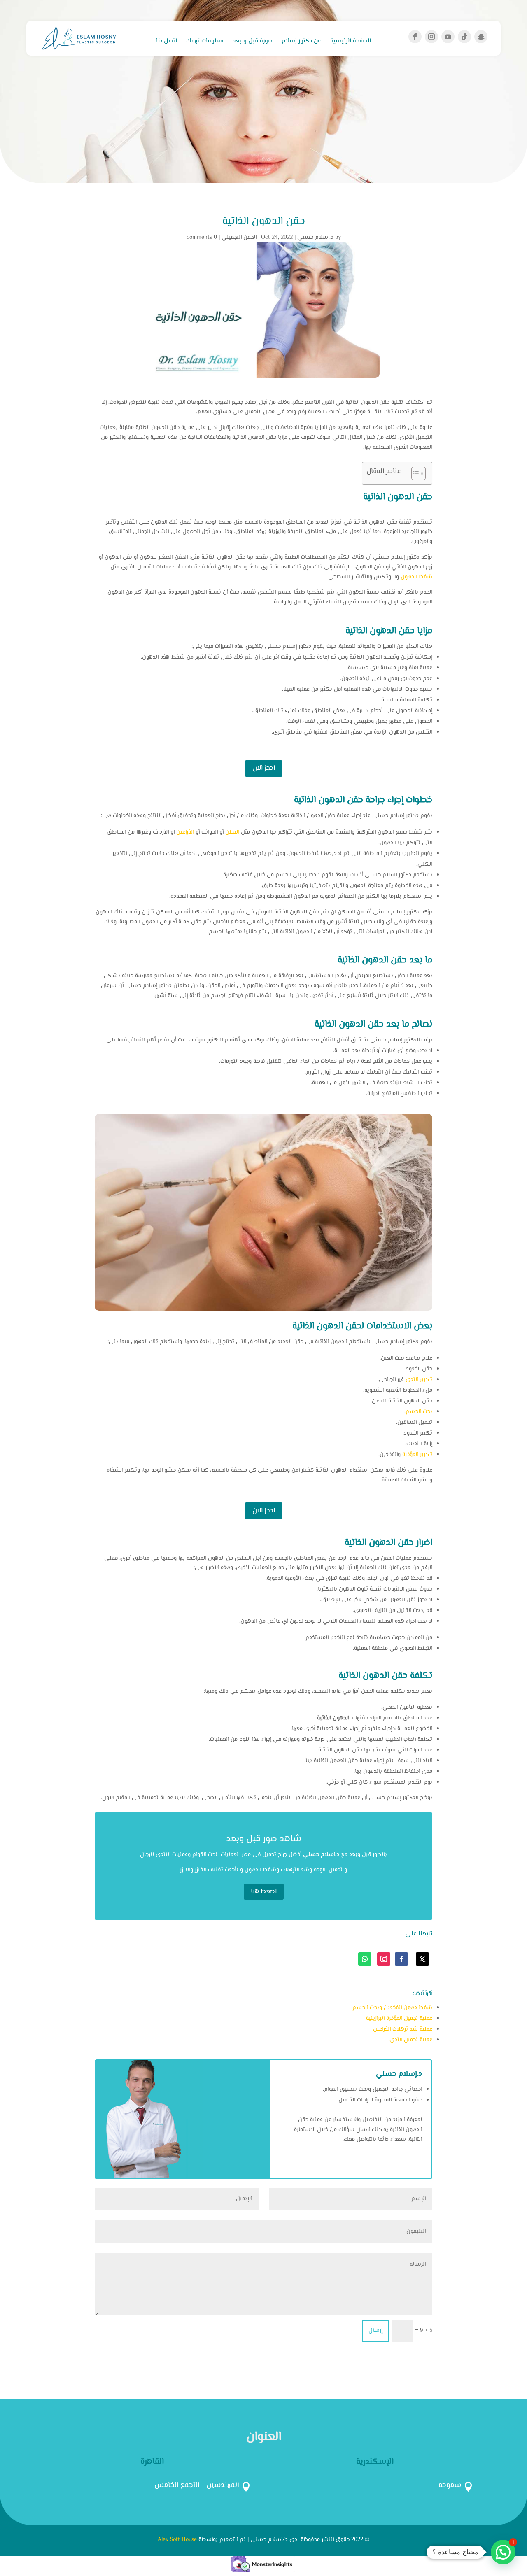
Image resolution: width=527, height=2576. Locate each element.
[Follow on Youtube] (448, 37)
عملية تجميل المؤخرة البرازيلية (399, 2019)
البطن (232, 832)
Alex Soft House (177, 2540)
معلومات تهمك (205, 42)
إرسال (375, 2331)
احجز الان (264, 768)
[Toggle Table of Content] (414, 473)
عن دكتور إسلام (301, 42)
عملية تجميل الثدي (411, 2040)
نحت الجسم (419, 1412)
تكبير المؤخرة (417, 1455)
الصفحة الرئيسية (351, 42)
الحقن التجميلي (239, 238)
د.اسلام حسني (315, 238)
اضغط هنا (264, 1892)
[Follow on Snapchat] (481, 37)
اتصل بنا (167, 42)
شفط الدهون (416, 577)
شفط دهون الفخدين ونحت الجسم (392, 2008)
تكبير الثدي (419, 1380)
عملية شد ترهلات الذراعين (403, 2029)
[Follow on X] (422, 1959)
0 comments (202, 238)
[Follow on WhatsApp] (365, 1959)
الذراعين (185, 832)
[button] (503, 2552)
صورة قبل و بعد (253, 42)
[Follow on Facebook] (415, 37)
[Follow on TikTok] (464, 37)
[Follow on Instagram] (431, 37)
